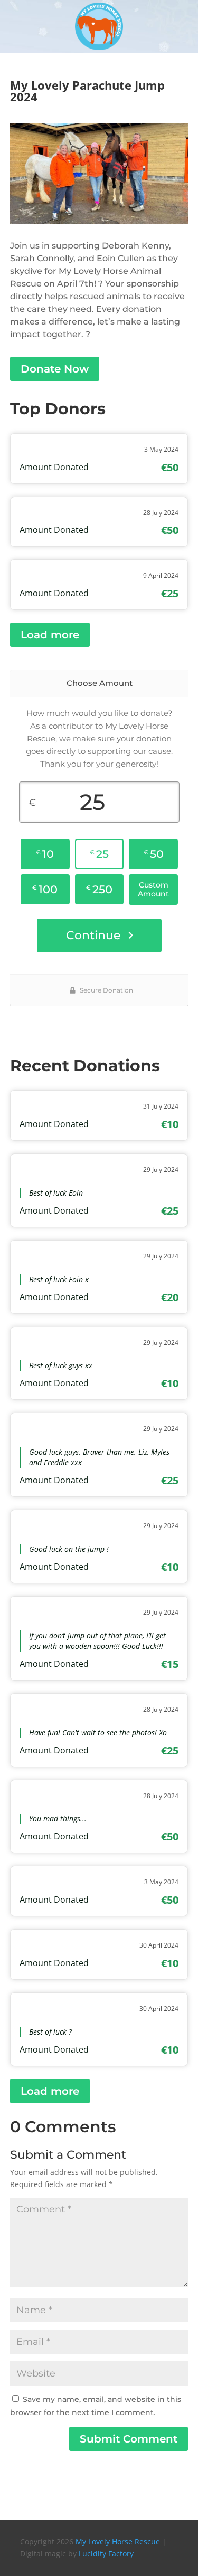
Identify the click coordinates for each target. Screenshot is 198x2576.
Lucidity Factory (106, 2554)
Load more (50, 635)
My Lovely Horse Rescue (118, 2541)
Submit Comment (129, 2439)
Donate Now (55, 369)
